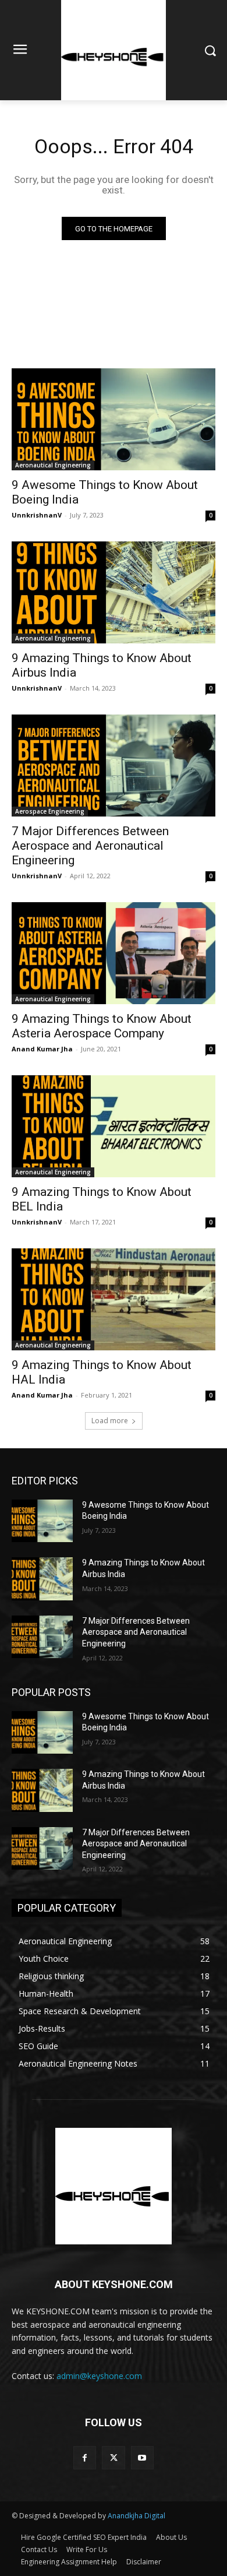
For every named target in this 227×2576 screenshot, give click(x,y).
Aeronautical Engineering (53, 465)
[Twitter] (113, 2457)
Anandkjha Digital (136, 2516)
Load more (110, 1421)
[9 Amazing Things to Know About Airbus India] (114, 592)
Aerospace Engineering (50, 811)
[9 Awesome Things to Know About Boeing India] (114, 419)
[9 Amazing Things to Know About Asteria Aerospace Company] (114, 953)
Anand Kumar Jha (42, 1049)
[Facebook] (85, 2457)
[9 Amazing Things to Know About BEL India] (114, 1126)
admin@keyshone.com (99, 2376)
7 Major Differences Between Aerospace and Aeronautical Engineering (90, 846)
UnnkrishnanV (37, 515)
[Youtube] (142, 2457)
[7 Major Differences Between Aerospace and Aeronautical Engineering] (114, 766)
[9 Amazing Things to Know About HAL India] (114, 1299)
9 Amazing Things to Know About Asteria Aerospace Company (102, 1026)
